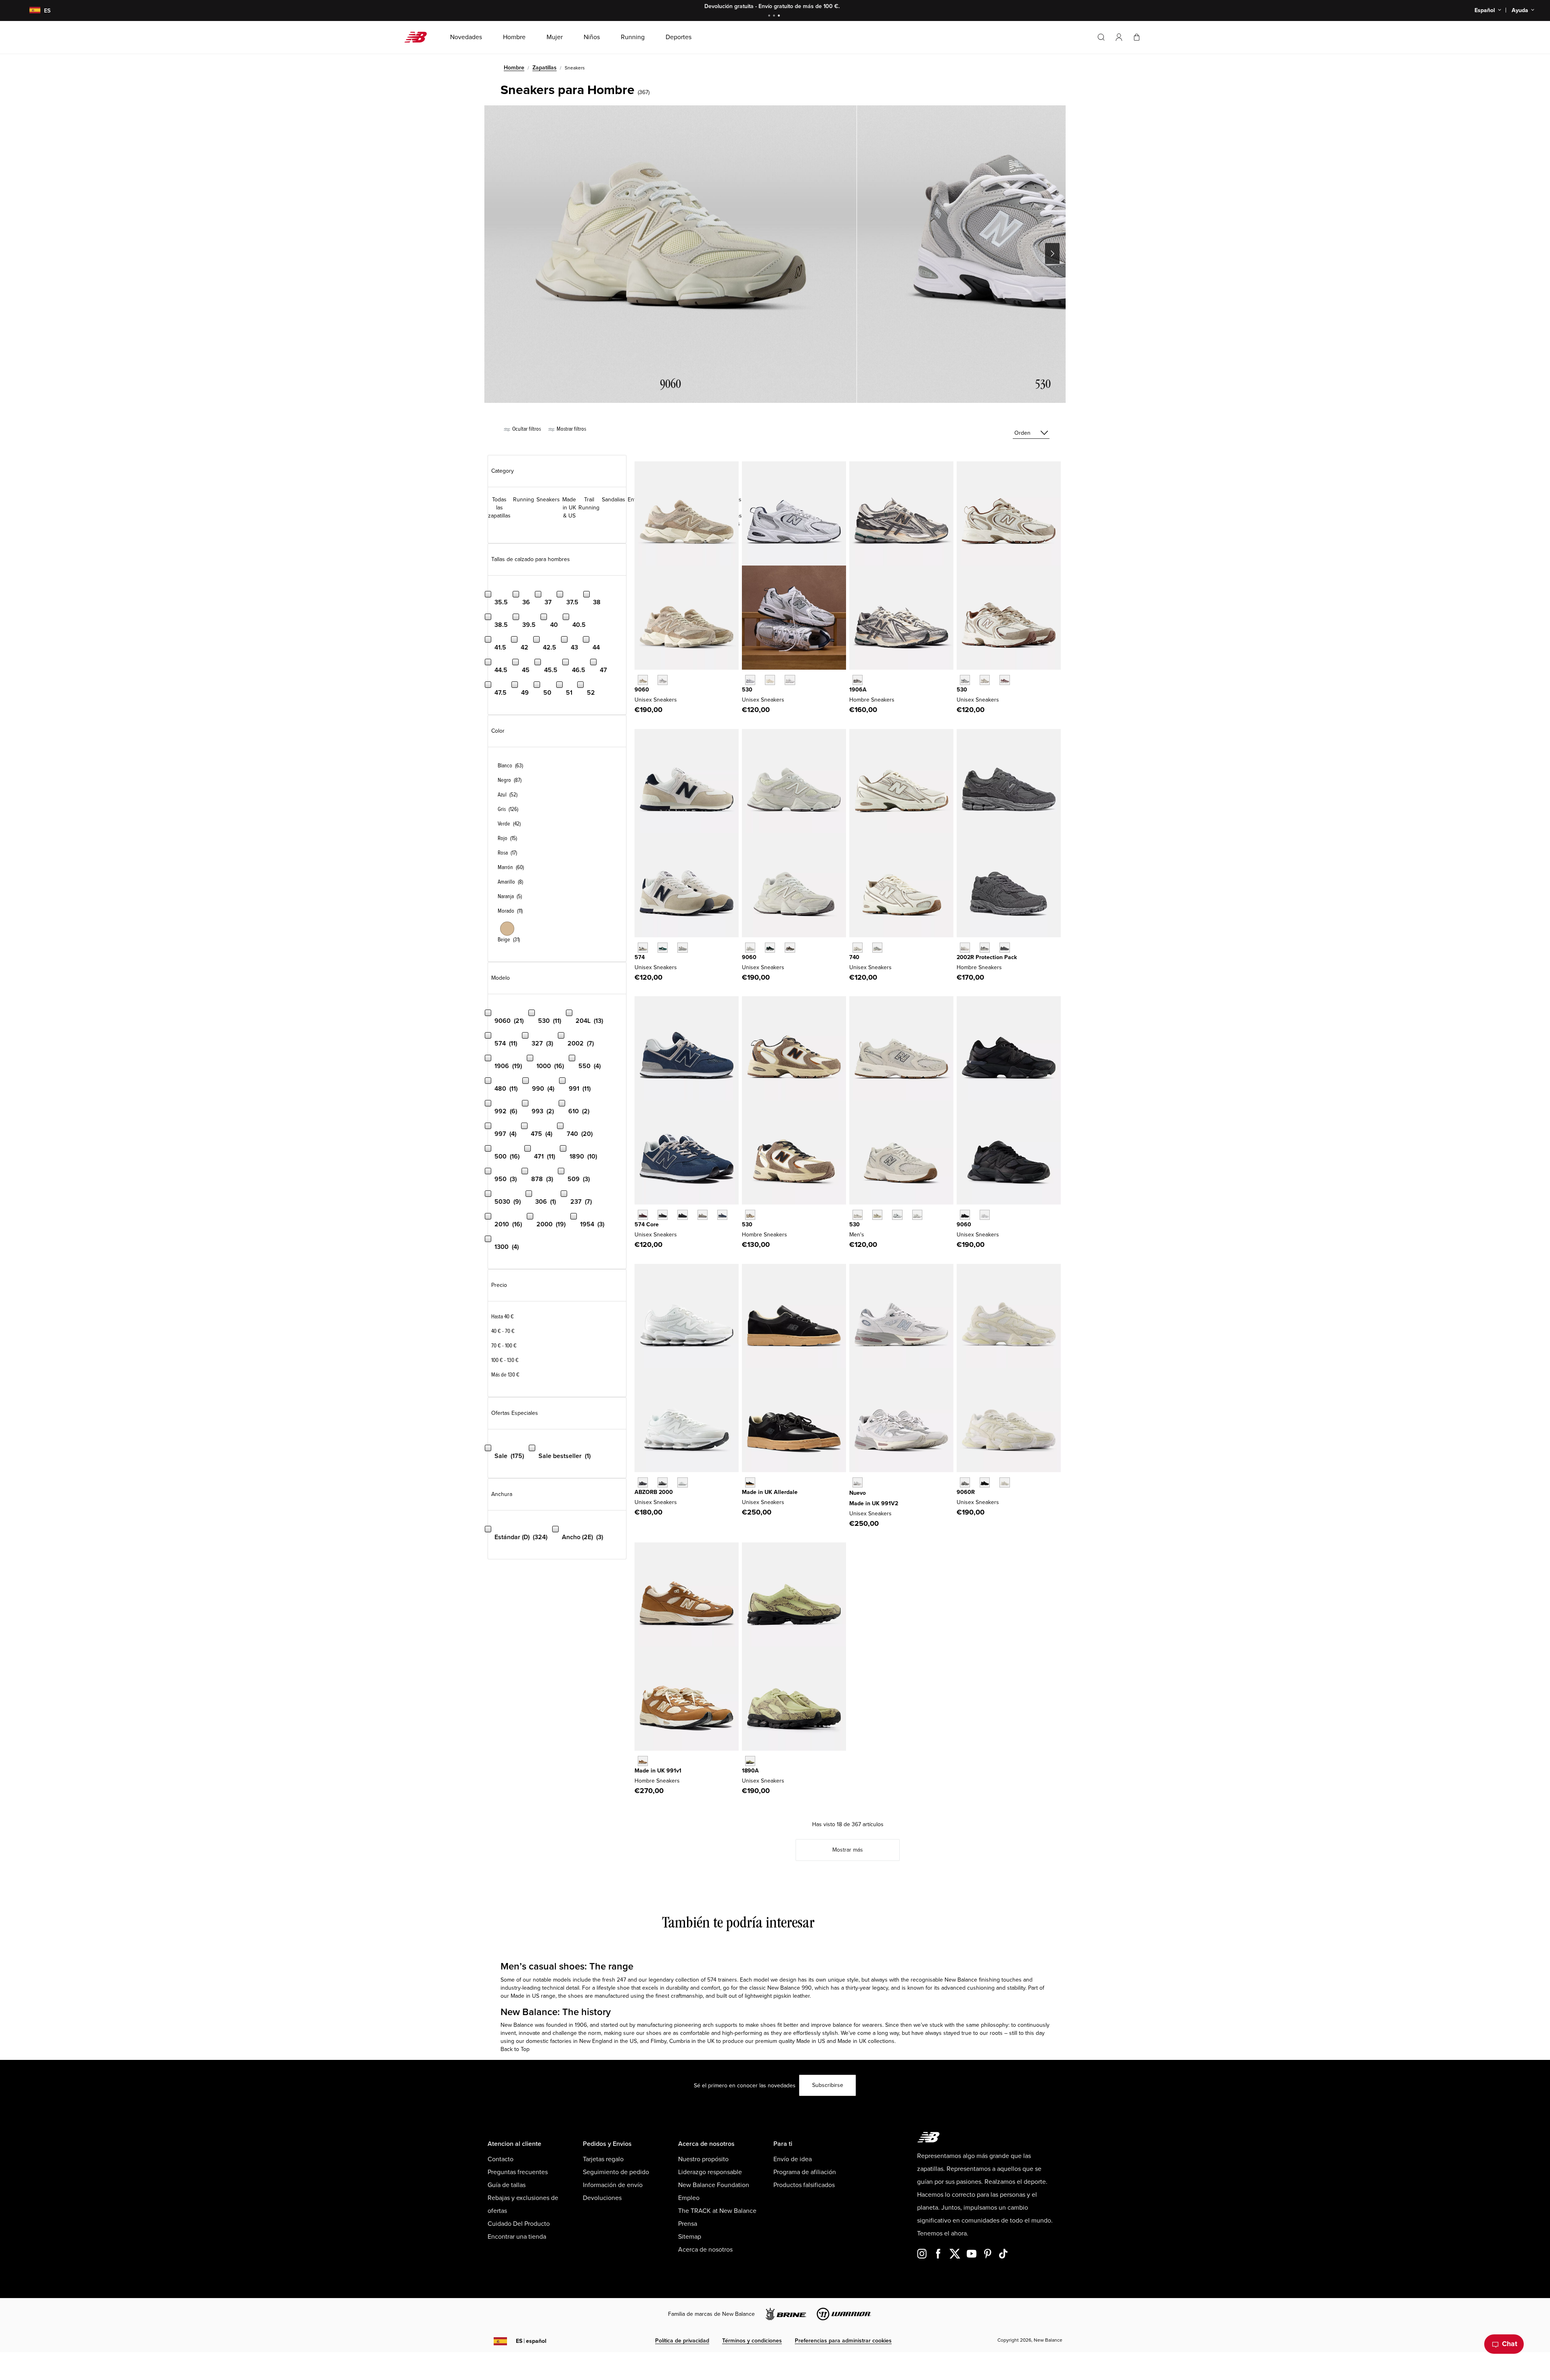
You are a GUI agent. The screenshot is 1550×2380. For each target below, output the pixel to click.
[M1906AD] (858, 680)
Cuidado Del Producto (519, 2224)
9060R (966, 1492)
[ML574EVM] (643, 1215)
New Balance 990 (790, 1988)
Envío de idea (793, 2159)
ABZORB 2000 (654, 1492)
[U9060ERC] (643, 680)
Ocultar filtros (526, 429)
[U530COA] (1004, 680)
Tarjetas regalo (603, 2159)
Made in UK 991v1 (658, 1771)
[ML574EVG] (703, 1215)
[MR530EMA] (790, 680)
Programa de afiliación (805, 2172)
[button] (1119, 37)
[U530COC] (965, 680)
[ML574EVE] (682, 1215)
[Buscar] (1101, 37)
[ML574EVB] (663, 1215)
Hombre (514, 68)
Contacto (501, 2159)
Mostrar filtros (571, 429)
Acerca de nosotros (705, 2250)
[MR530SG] (750, 680)
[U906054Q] (770, 948)
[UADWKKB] (750, 1482)
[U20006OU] (663, 1482)
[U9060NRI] (965, 1215)
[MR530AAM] (858, 1215)
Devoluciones (602, 2198)
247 (621, 1980)
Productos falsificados (804, 2185)
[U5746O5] (682, 948)
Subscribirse (828, 2085)
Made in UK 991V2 (874, 1503)
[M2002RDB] (1004, 948)
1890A (750, 1771)
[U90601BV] (790, 948)
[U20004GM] (682, 1482)
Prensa (688, 2224)
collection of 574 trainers (706, 1980)
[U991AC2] (858, 1482)
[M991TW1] (643, 1761)
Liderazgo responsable (710, 2172)
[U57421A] (663, 948)
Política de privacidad (682, 2341)
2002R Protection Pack (987, 957)
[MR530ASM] (877, 1215)
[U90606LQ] (1004, 1482)
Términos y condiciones (752, 2341)
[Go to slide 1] (770, 16)
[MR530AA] (770, 680)
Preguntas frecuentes (518, 2172)
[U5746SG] (643, 948)
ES (531, 2341)
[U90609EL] (965, 1482)
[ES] (30, 11)
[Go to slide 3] (780, 16)
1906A (858, 690)
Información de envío (613, 2185)
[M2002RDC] (965, 948)
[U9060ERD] (663, 680)
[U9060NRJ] (985, 1215)
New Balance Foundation (714, 2185)
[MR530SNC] (750, 1215)
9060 (642, 690)
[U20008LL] (643, 1482)
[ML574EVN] (722, 1215)
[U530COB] (985, 680)
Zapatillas (545, 68)
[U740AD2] (858, 948)
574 (640, 957)
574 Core (647, 1225)
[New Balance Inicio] (419, 37)
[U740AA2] (877, 948)
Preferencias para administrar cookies (843, 2341)
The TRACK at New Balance (717, 2211)
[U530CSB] (917, 1215)
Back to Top (515, 2049)
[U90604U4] (985, 1482)
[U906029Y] (750, 948)
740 (854, 957)
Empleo (689, 2198)
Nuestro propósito (703, 2159)
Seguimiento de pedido (616, 2172)
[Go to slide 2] (775, 16)
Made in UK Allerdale (770, 1492)
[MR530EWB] (897, 1215)
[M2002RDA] (985, 948)
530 (747, 690)
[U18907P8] (750, 1761)
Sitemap (690, 2237)
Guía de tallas (507, 2185)
